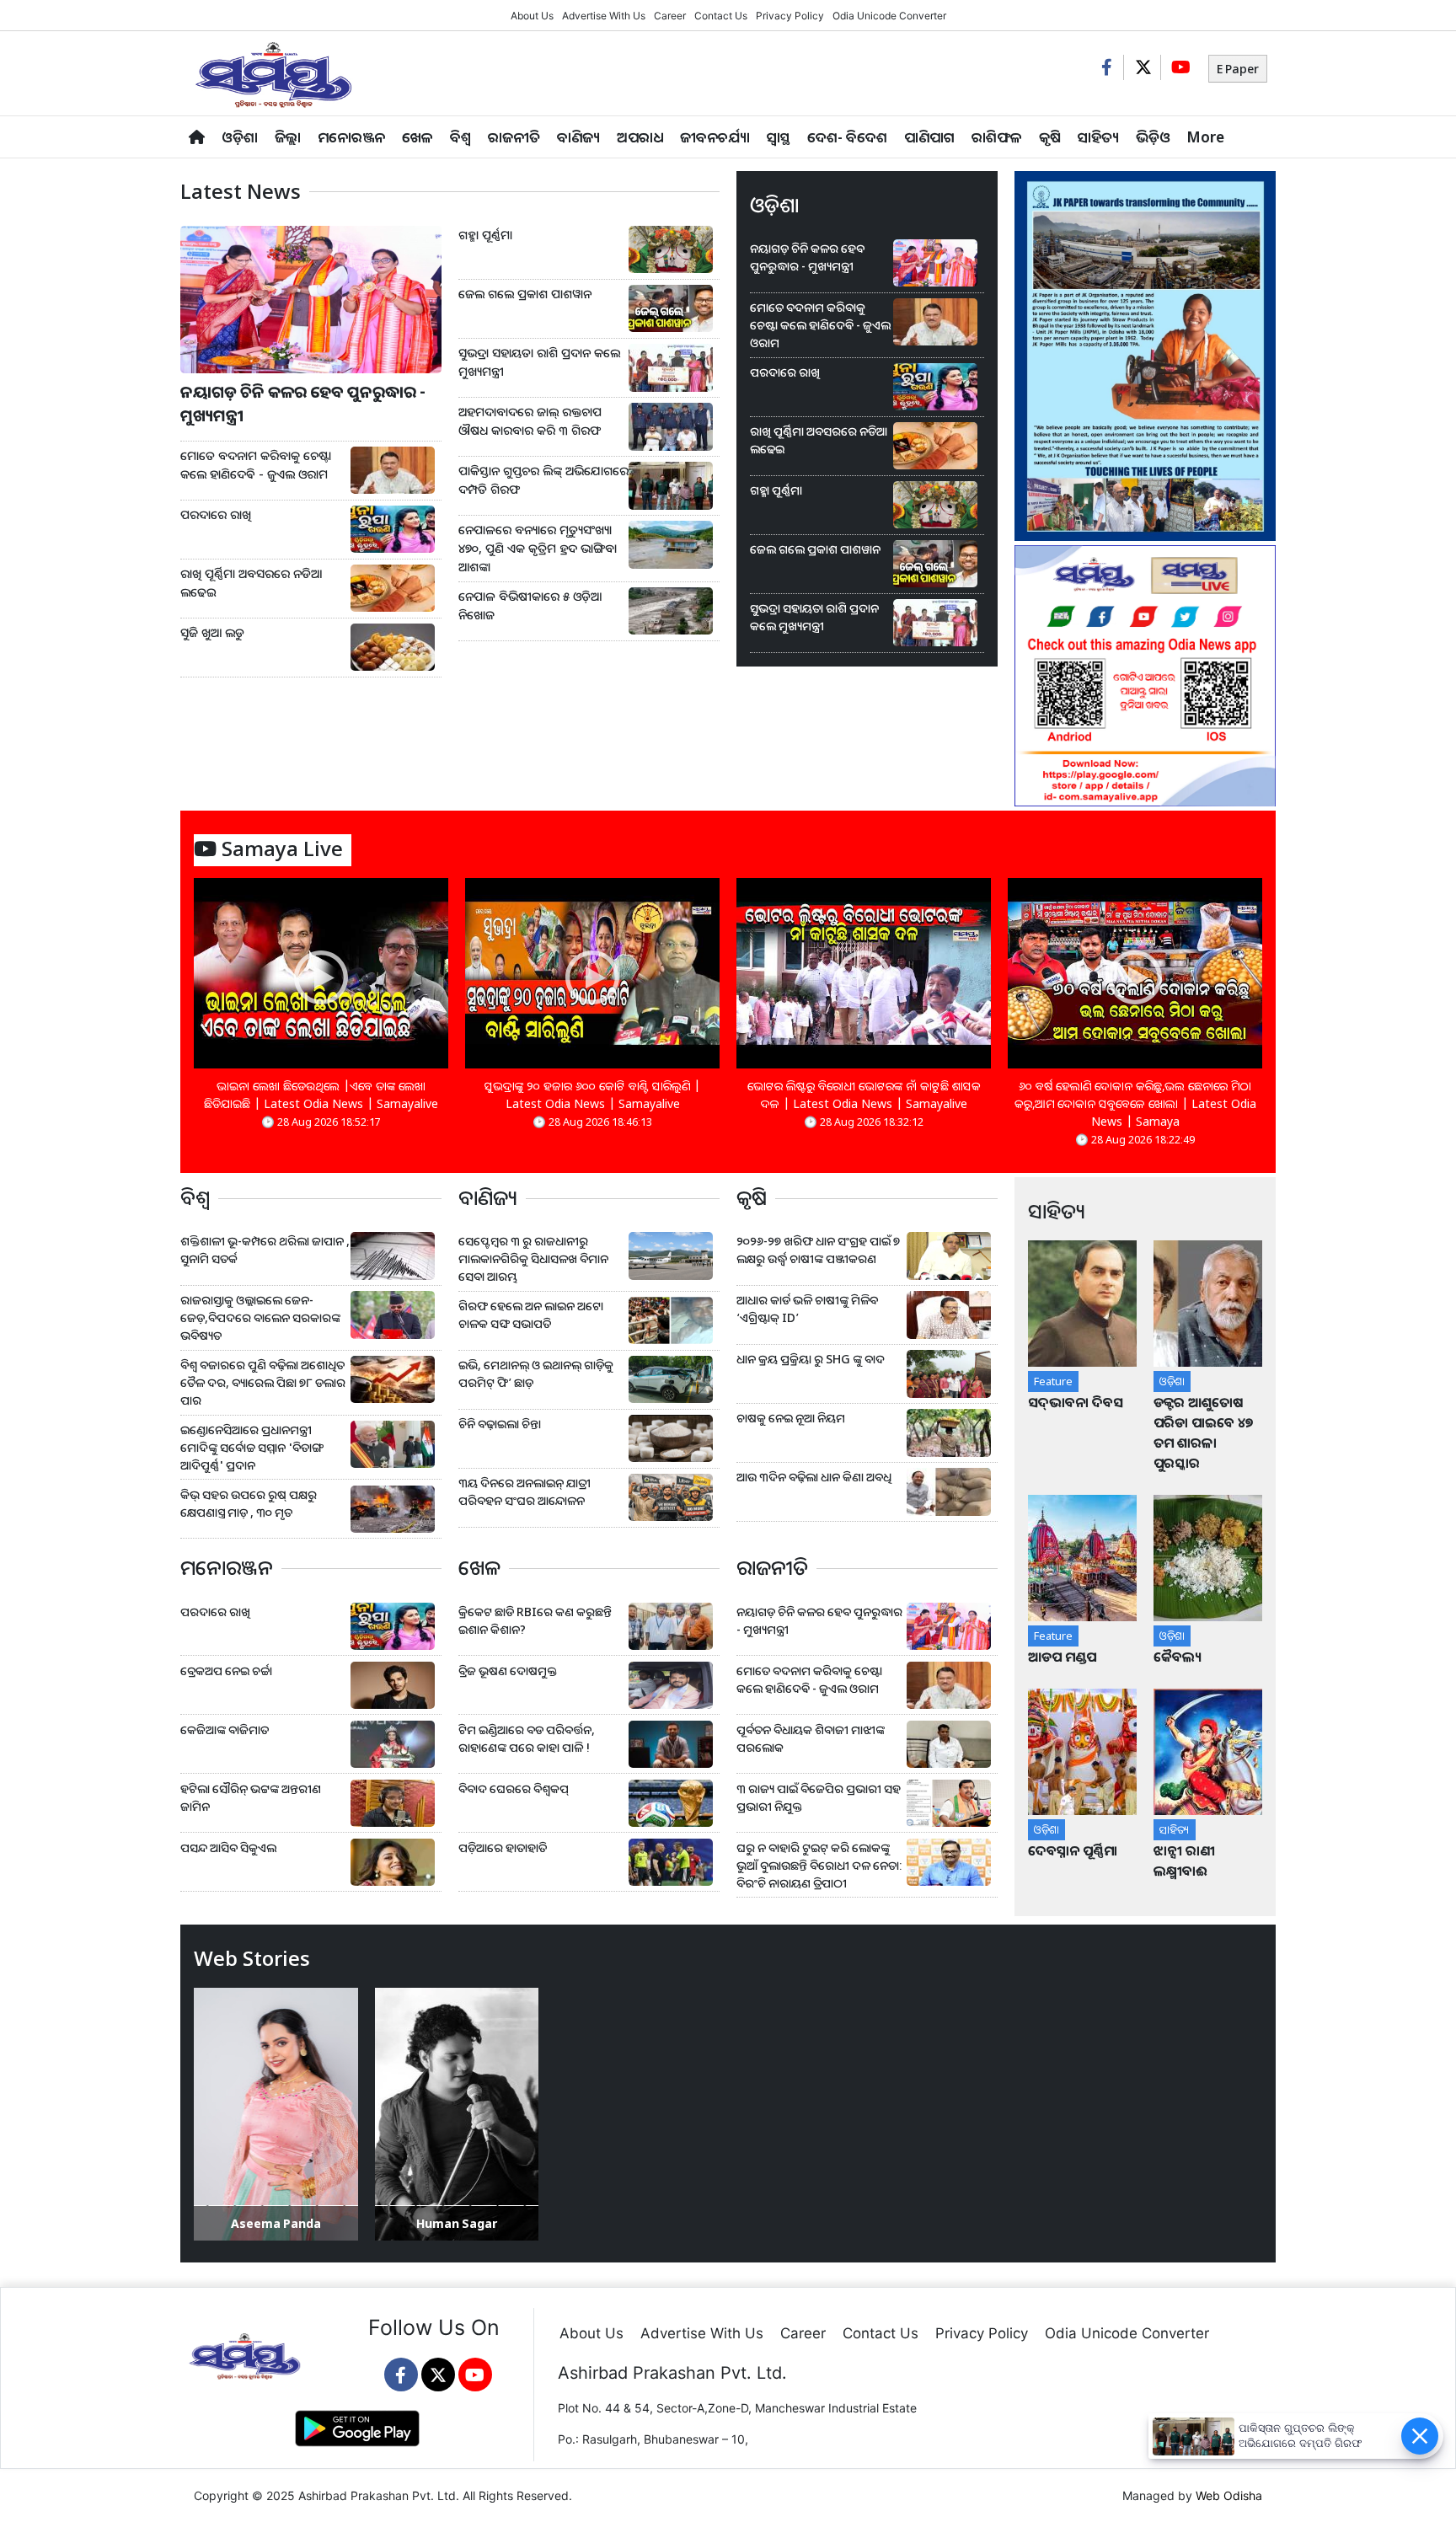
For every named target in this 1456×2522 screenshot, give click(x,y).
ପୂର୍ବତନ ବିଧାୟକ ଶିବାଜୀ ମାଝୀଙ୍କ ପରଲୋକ (811, 1738)
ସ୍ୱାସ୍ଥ (779, 137)
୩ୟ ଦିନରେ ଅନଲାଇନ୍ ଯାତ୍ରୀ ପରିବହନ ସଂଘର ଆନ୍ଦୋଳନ (525, 1491)
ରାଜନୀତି (514, 137)
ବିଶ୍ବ (460, 137)
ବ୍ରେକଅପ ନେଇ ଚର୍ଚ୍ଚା (227, 1671)
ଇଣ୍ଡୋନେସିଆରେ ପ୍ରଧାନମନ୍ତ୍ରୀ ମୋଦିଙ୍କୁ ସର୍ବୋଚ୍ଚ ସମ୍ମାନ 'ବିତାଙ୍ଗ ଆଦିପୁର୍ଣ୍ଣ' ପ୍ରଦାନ (252, 1447)
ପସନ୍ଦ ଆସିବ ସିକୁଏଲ (228, 1847)
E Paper (1238, 69)
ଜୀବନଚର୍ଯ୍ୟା (715, 137)
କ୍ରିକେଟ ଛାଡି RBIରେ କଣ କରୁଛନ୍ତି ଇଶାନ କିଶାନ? (535, 1620)
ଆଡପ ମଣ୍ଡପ (1062, 1657)
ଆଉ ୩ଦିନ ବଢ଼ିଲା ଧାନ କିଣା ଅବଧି (814, 1477)
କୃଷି (1050, 137)
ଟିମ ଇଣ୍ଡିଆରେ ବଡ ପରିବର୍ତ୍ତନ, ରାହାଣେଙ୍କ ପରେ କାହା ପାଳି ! (527, 1738)
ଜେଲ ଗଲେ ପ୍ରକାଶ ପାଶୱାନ (525, 294)
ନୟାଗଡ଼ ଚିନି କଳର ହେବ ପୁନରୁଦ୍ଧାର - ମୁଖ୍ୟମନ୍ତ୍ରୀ (303, 404)
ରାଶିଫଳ (997, 137)
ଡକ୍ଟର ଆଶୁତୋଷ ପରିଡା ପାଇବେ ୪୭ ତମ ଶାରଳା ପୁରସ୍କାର (1203, 1432)
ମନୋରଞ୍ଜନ (351, 137)
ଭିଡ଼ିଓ (1153, 137)
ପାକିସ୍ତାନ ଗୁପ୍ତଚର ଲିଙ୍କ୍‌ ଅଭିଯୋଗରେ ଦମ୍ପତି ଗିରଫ (543, 480)
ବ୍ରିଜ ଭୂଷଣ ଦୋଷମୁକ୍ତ (508, 1671)
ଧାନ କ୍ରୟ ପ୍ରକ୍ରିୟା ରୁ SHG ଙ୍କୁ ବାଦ (811, 1359)
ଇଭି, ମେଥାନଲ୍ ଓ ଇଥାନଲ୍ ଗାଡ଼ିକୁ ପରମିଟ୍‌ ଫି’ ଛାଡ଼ (536, 1373)
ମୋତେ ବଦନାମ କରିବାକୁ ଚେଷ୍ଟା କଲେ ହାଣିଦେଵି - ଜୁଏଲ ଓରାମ (256, 465)
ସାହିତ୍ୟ (1098, 137)
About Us (532, 16)
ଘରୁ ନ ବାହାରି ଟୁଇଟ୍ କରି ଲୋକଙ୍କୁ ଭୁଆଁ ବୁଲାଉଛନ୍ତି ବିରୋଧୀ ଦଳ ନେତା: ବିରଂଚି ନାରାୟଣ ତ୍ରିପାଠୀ (819, 1865)
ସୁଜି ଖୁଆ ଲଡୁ (212, 632)
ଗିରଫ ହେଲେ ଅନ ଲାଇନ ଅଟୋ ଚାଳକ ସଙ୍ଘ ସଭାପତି (531, 1315)
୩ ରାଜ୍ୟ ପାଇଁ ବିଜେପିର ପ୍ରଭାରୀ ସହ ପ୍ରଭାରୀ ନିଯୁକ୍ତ (819, 1797)
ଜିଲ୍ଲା (288, 137)
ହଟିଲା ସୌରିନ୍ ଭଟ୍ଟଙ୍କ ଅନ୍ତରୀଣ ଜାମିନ (251, 1797)
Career (670, 16)
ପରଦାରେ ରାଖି (216, 514)
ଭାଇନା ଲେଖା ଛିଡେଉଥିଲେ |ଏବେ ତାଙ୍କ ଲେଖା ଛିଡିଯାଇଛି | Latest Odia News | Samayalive (321, 1095)
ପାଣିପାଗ (929, 137)
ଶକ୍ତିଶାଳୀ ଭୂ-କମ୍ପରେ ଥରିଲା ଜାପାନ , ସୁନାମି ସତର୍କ (265, 1250)
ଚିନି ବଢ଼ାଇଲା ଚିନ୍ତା (500, 1424)
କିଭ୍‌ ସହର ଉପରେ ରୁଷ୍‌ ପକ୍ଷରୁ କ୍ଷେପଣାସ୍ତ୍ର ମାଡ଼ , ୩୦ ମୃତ (249, 1503)
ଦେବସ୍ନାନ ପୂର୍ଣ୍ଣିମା (1074, 1850)
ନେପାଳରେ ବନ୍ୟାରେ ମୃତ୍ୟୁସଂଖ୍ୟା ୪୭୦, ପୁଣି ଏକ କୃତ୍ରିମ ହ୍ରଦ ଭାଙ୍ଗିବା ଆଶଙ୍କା (538, 548)
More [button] (1206, 137)
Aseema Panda (276, 2223)
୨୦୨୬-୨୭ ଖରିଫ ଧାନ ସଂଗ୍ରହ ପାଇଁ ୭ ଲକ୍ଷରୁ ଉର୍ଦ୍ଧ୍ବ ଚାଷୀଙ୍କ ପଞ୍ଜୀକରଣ (818, 1250)
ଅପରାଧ (640, 137)
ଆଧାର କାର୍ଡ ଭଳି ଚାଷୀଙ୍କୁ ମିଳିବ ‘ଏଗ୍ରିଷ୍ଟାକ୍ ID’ (807, 1309)
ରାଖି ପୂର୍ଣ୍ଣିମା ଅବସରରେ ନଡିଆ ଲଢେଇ (251, 583)
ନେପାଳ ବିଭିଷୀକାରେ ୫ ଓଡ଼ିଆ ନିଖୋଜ (530, 605)
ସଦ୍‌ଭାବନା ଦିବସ (1076, 1402)
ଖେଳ (418, 137)
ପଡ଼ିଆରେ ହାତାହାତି (503, 1847)
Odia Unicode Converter (889, 16)
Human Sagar (457, 2223)
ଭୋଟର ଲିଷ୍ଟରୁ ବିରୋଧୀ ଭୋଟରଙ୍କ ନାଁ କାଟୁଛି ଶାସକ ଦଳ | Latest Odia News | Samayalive (864, 1095)
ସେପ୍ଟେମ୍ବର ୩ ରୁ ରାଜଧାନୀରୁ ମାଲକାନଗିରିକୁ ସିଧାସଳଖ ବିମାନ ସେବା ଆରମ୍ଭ (533, 1258)
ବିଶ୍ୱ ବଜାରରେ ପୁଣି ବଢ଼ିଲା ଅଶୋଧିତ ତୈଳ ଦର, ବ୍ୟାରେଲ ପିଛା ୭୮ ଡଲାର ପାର (263, 1382)
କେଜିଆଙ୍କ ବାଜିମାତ (225, 1730)
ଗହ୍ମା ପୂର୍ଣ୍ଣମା (485, 235)
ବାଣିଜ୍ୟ (578, 137)
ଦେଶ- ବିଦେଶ (847, 137)
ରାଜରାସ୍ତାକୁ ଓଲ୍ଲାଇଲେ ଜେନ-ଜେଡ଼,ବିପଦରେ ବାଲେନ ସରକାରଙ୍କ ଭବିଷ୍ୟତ (260, 1317)
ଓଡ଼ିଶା (240, 137)
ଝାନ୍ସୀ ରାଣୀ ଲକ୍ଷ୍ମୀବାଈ (1184, 1861)
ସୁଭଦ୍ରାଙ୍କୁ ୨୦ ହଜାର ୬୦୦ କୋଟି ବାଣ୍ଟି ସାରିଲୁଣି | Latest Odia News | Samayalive (592, 1095)
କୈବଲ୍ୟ (1178, 1657)
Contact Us (721, 16)
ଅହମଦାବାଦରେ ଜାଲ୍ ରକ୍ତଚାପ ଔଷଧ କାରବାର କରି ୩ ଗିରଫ (530, 421)
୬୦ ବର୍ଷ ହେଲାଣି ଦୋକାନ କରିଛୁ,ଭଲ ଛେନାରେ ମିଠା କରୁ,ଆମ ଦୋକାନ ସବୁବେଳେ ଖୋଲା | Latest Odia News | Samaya (1135, 1103)
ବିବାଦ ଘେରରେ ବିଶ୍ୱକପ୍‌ (514, 1788)
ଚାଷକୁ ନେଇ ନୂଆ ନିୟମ (791, 1418)
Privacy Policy (790, 16)
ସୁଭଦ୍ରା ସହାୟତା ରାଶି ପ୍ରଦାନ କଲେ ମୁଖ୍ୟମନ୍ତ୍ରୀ (539, 362)
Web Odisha (1229, 2495)
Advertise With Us (604, 16)
